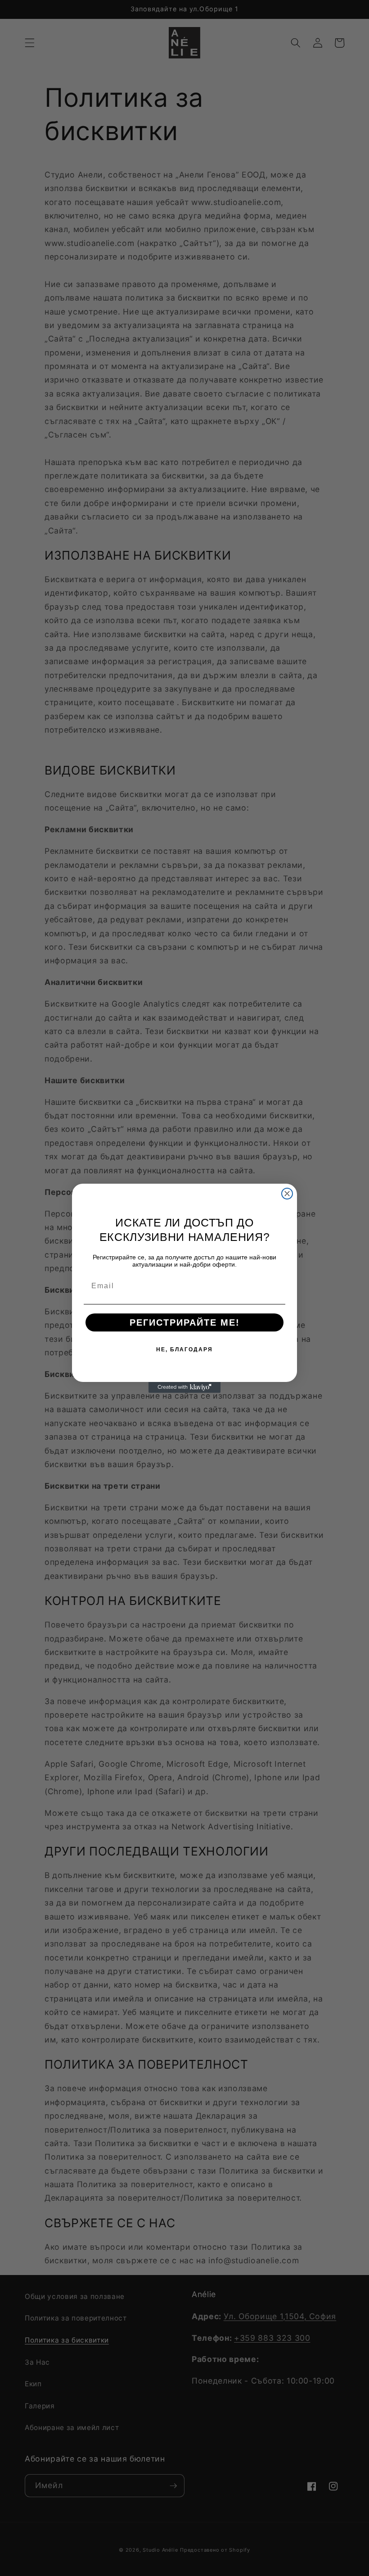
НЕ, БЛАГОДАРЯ (184, 1350)
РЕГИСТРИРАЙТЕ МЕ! (185, 1322)
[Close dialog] (287, 1194)
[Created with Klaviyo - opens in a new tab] (184, 1387)
